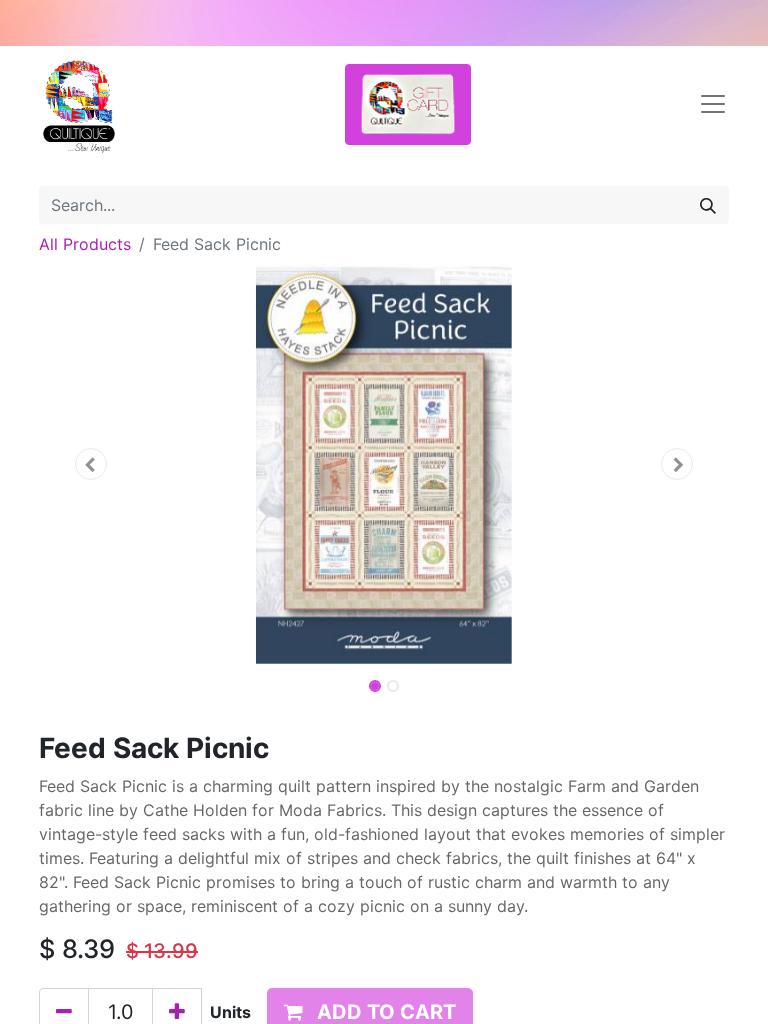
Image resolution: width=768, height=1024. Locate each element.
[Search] (708, 205)
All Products (85, 244)
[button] (91, 464)
